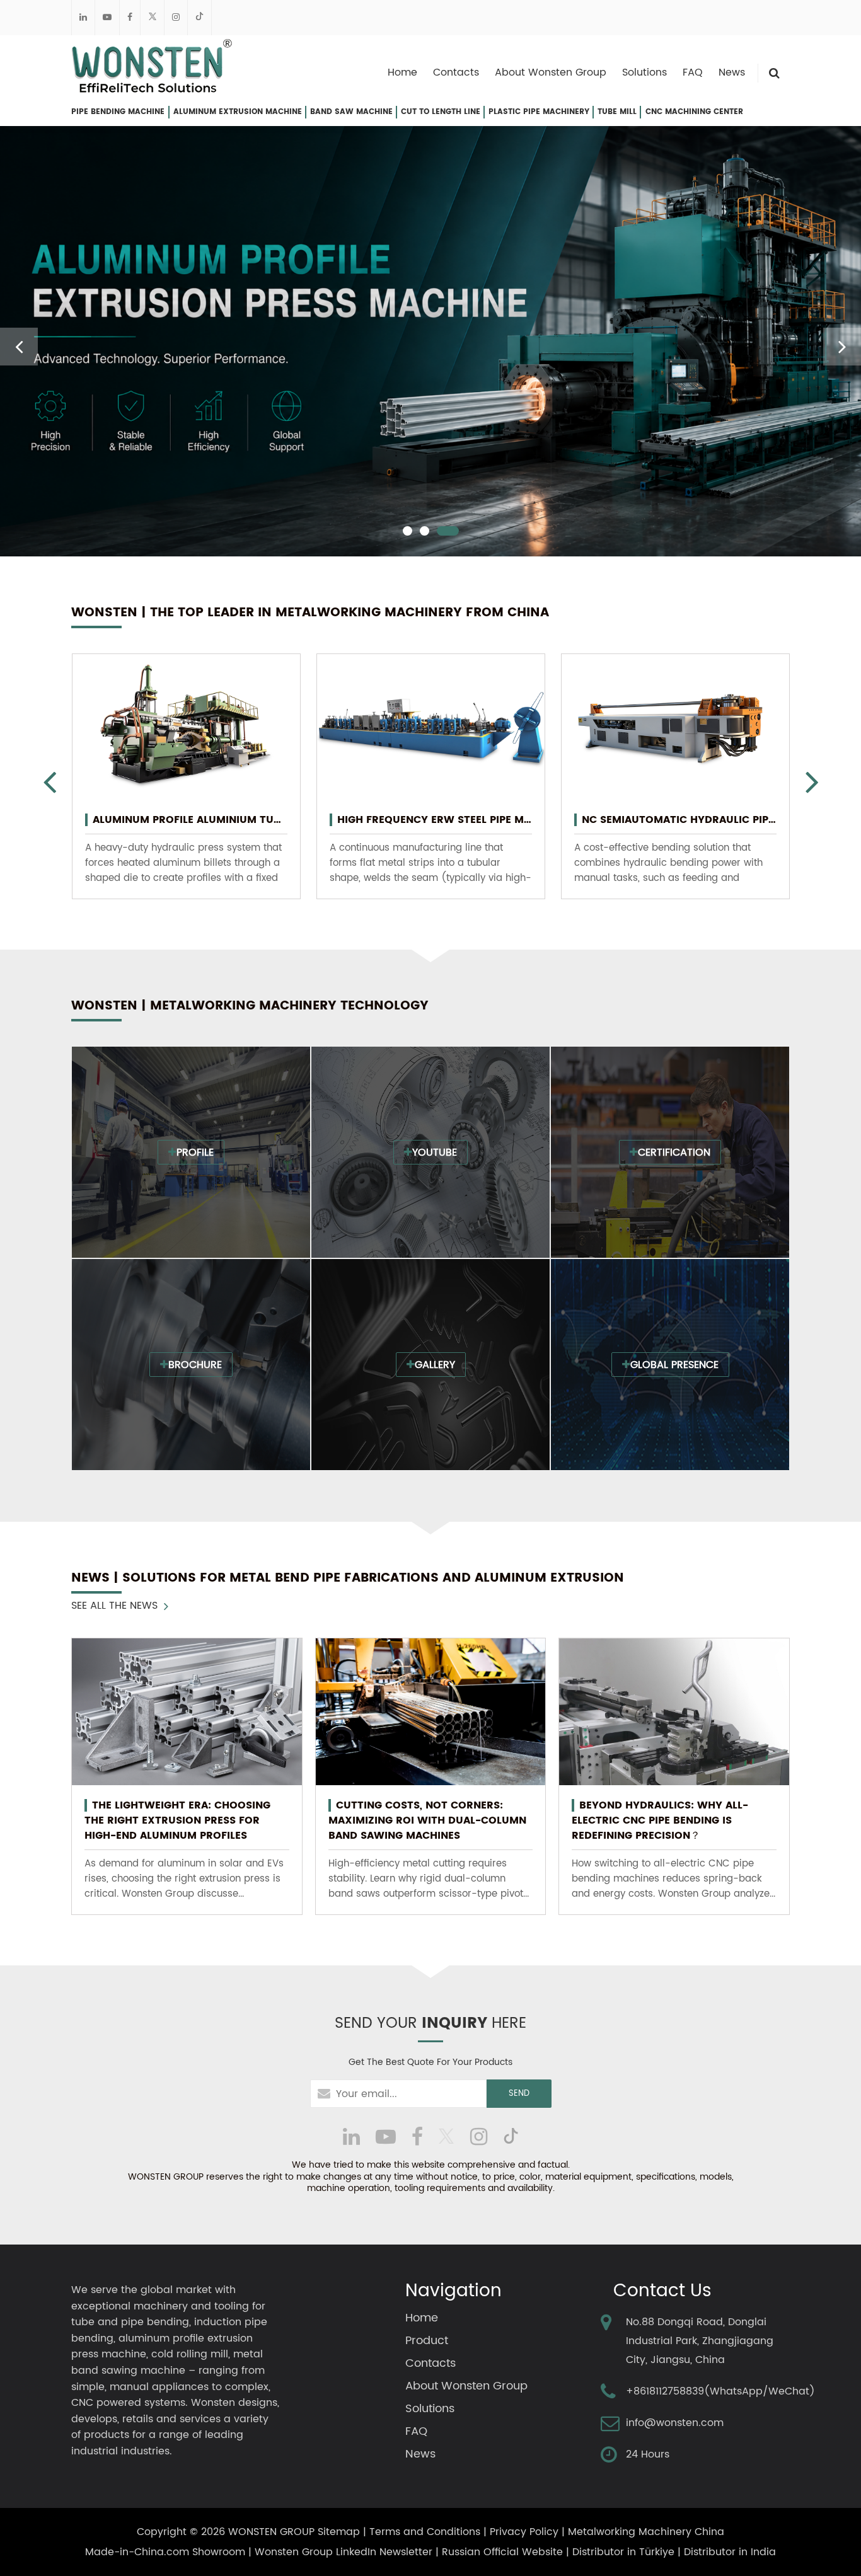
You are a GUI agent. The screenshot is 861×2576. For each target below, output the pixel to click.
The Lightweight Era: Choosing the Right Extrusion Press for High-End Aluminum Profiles (177, 1820)
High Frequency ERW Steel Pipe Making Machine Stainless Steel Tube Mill (435, 820)
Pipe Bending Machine (118, 112)
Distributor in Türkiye (623, 2552)
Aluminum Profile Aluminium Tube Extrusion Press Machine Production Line (190, 820)
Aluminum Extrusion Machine (238, 112)
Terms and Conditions (425, 2532)
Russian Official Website (502, 2552)
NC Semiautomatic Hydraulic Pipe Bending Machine (679, 820)
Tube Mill (617, 112)
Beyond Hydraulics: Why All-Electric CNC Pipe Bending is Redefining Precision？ (660, 1820)
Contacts (456, 72)
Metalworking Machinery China (646, 2532)
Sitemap (339, 2532)
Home (402, 72)
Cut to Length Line (441, 112)
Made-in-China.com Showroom (165, 2552)
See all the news (114, 1606)
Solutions (644, 72)
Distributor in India (730, 2552)
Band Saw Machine (351, 112)
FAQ (693, 72)
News (732, 72)
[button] (407, 531)
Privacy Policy (524, 2532)
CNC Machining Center (694, 112)
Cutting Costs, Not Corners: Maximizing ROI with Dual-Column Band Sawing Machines (427, 1820)
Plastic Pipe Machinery (539, 112)
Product (427, 2341)
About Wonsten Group (551, 72)
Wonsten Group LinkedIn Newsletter (344, 2552)
